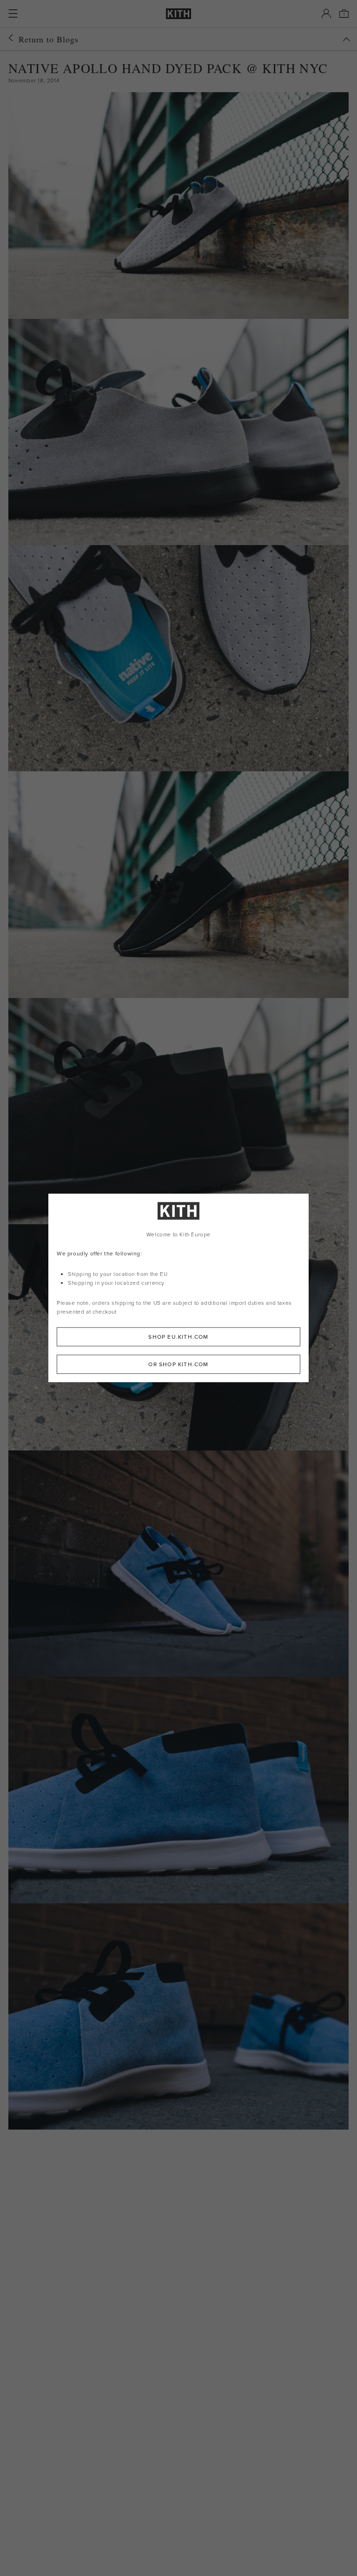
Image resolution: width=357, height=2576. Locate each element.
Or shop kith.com (178, 1365)
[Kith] (178, 14)
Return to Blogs (49, 39)
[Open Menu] (13, 13)
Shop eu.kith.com (178, 1337)
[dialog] (178, 1288)
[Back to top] (346, 39)
